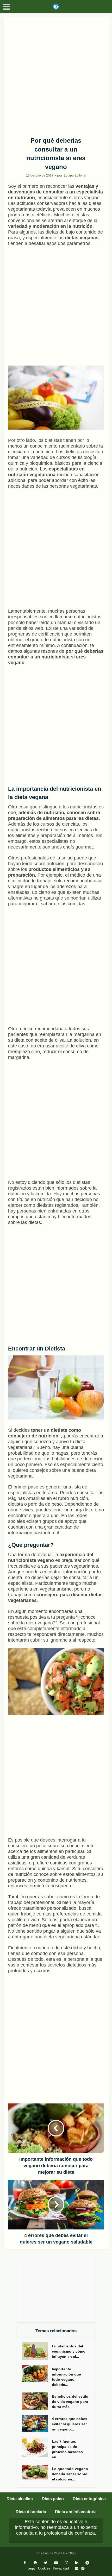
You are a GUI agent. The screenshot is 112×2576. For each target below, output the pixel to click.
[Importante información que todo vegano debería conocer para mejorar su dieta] (37, 2374)
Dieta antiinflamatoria (76, 2512)
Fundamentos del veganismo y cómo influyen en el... (69, 2351)
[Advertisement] (56, 75)
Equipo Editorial (75, 175)
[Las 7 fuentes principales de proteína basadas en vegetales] (37, 2447)
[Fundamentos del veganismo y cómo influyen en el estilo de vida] (37, 2351)
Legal (31, 2568)
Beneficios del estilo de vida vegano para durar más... (70, 2402)
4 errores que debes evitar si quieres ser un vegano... (70, 2424)
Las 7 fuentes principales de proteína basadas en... (67, 2449)
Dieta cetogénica (89, 2499)
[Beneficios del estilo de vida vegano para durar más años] (37, 2401)
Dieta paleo (53, 2499)
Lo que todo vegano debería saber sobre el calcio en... (70, 2474)
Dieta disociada (31, 2512)
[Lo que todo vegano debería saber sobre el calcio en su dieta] (37, 2472)
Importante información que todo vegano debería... (66, 2377)
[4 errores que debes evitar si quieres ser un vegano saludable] (37, 2424)
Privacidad (61, 2568)
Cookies (44, 2568)
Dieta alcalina (20, 2499)
